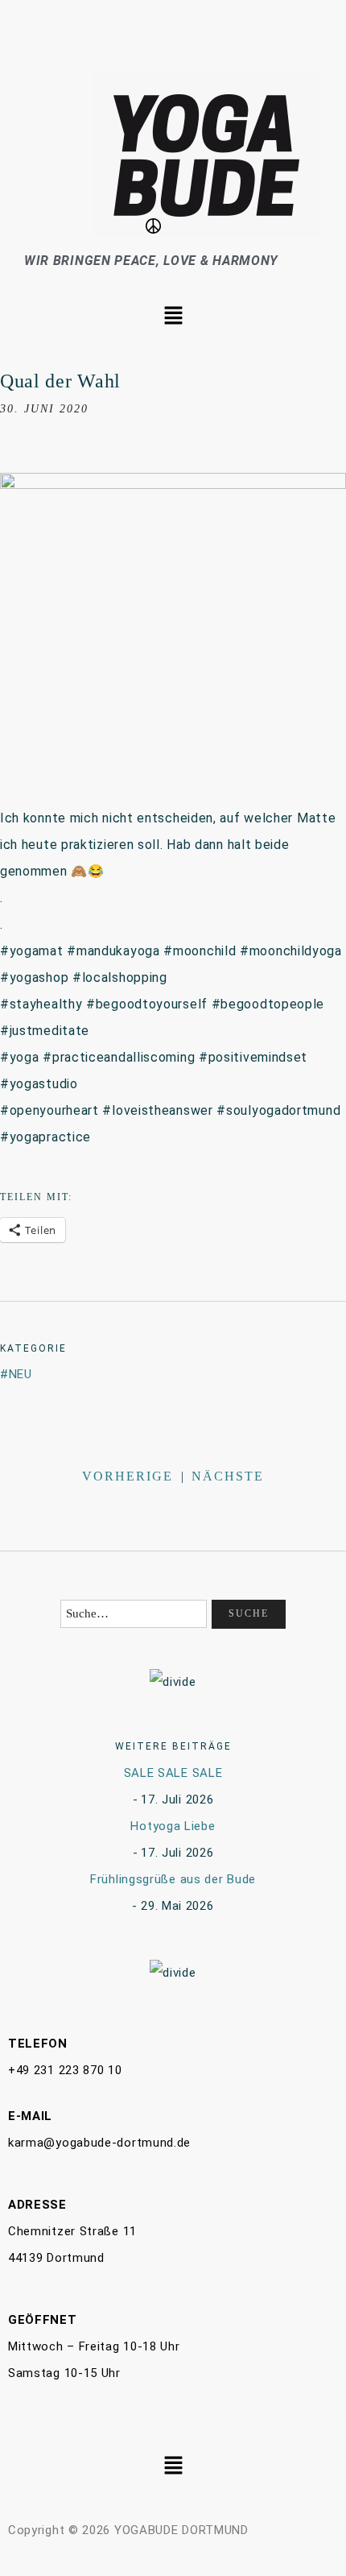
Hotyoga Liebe (173, 1826)
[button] (173, 317)
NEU (21, 1374)
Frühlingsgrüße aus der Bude (173, 1879)
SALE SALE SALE (173, 1773)
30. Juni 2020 (44, 409)
